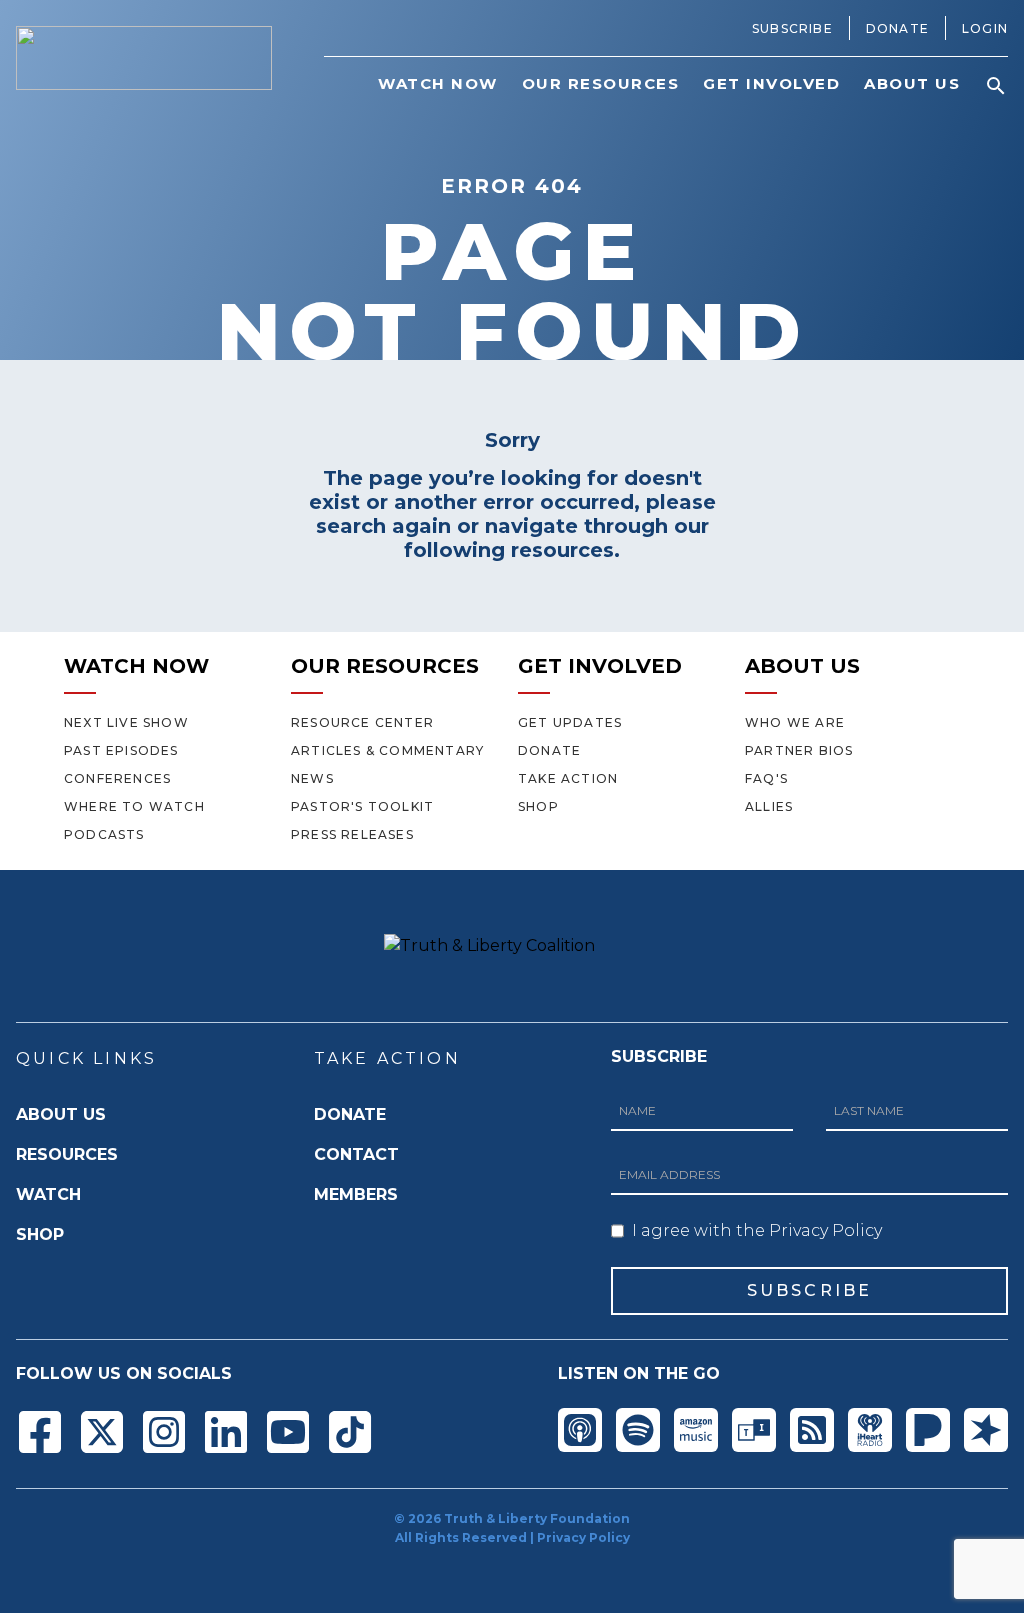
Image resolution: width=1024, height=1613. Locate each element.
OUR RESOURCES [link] (601, 83)
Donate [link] (897, 28)
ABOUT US (802, 666)
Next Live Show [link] (126, 722)
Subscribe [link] (792, 28)
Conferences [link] (117, 778)
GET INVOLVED (600, 666)
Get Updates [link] (570, 722)
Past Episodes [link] (121, 750)
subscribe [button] (810, 1290)
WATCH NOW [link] (438, 83)
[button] (996, 86)
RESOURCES (67, 1154)
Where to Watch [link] (134, 806)
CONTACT (356, 1154)
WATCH (48, 1194)
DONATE (350, 1114)
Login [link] (985, 28)
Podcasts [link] (104, 834)
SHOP (40, 1234)
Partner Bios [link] (799, 750)
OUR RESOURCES (385, 666)
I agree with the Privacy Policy (757, 1230)
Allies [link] (769, 806)
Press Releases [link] (352, 834)
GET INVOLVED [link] (771, 83)
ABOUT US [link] (912, 83)
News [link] (312, 778)
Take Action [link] (568, 778)
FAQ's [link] (766, 778)
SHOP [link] (538, 806)
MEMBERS (356, 1194)
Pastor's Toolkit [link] (362, 806)
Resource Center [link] (362, 722)
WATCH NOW (136, 666)
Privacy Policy (583, 1537)
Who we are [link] (795, 722)
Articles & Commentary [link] (387, 750)
